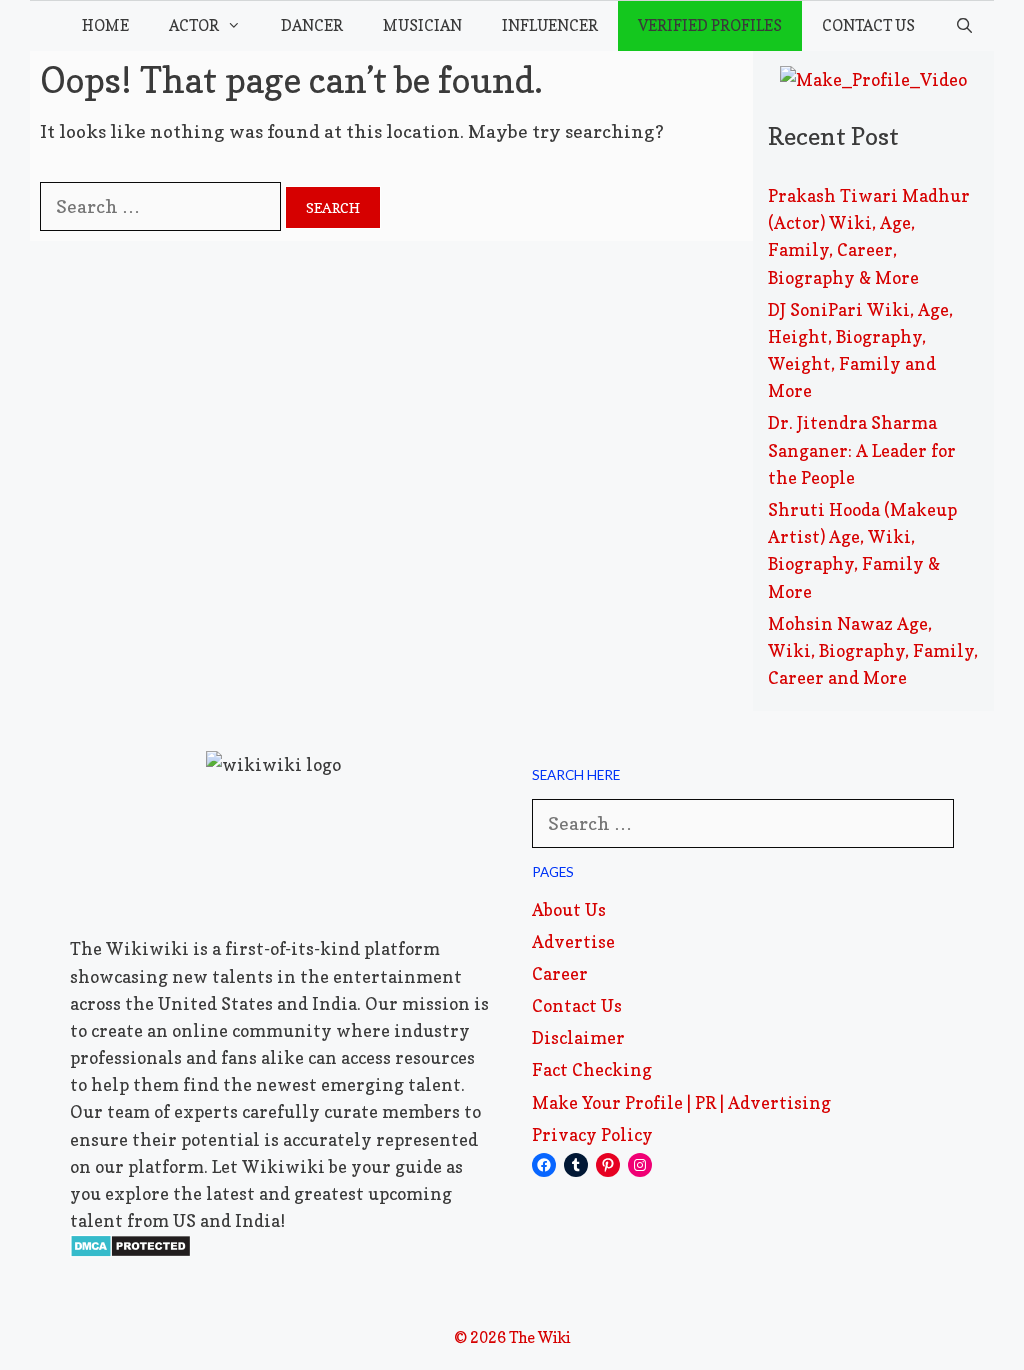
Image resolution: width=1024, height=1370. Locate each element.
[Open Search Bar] (964, 26)
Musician (422, 25)
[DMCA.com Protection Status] (130, 1251)
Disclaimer (578, 1037)
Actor (194, 25)
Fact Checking (592, 1069)
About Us (569, 909)
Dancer (312, 25)
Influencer (550, 25)
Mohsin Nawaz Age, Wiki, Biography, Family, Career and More (873, 650)
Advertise (573, 941)
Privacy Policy (592, 1134)
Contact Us (868, 25)
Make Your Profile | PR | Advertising (681, 1102)
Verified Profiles (710, 25)
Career (560, 973)
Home (105, 25)
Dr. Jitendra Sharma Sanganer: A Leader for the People (862, 449)
